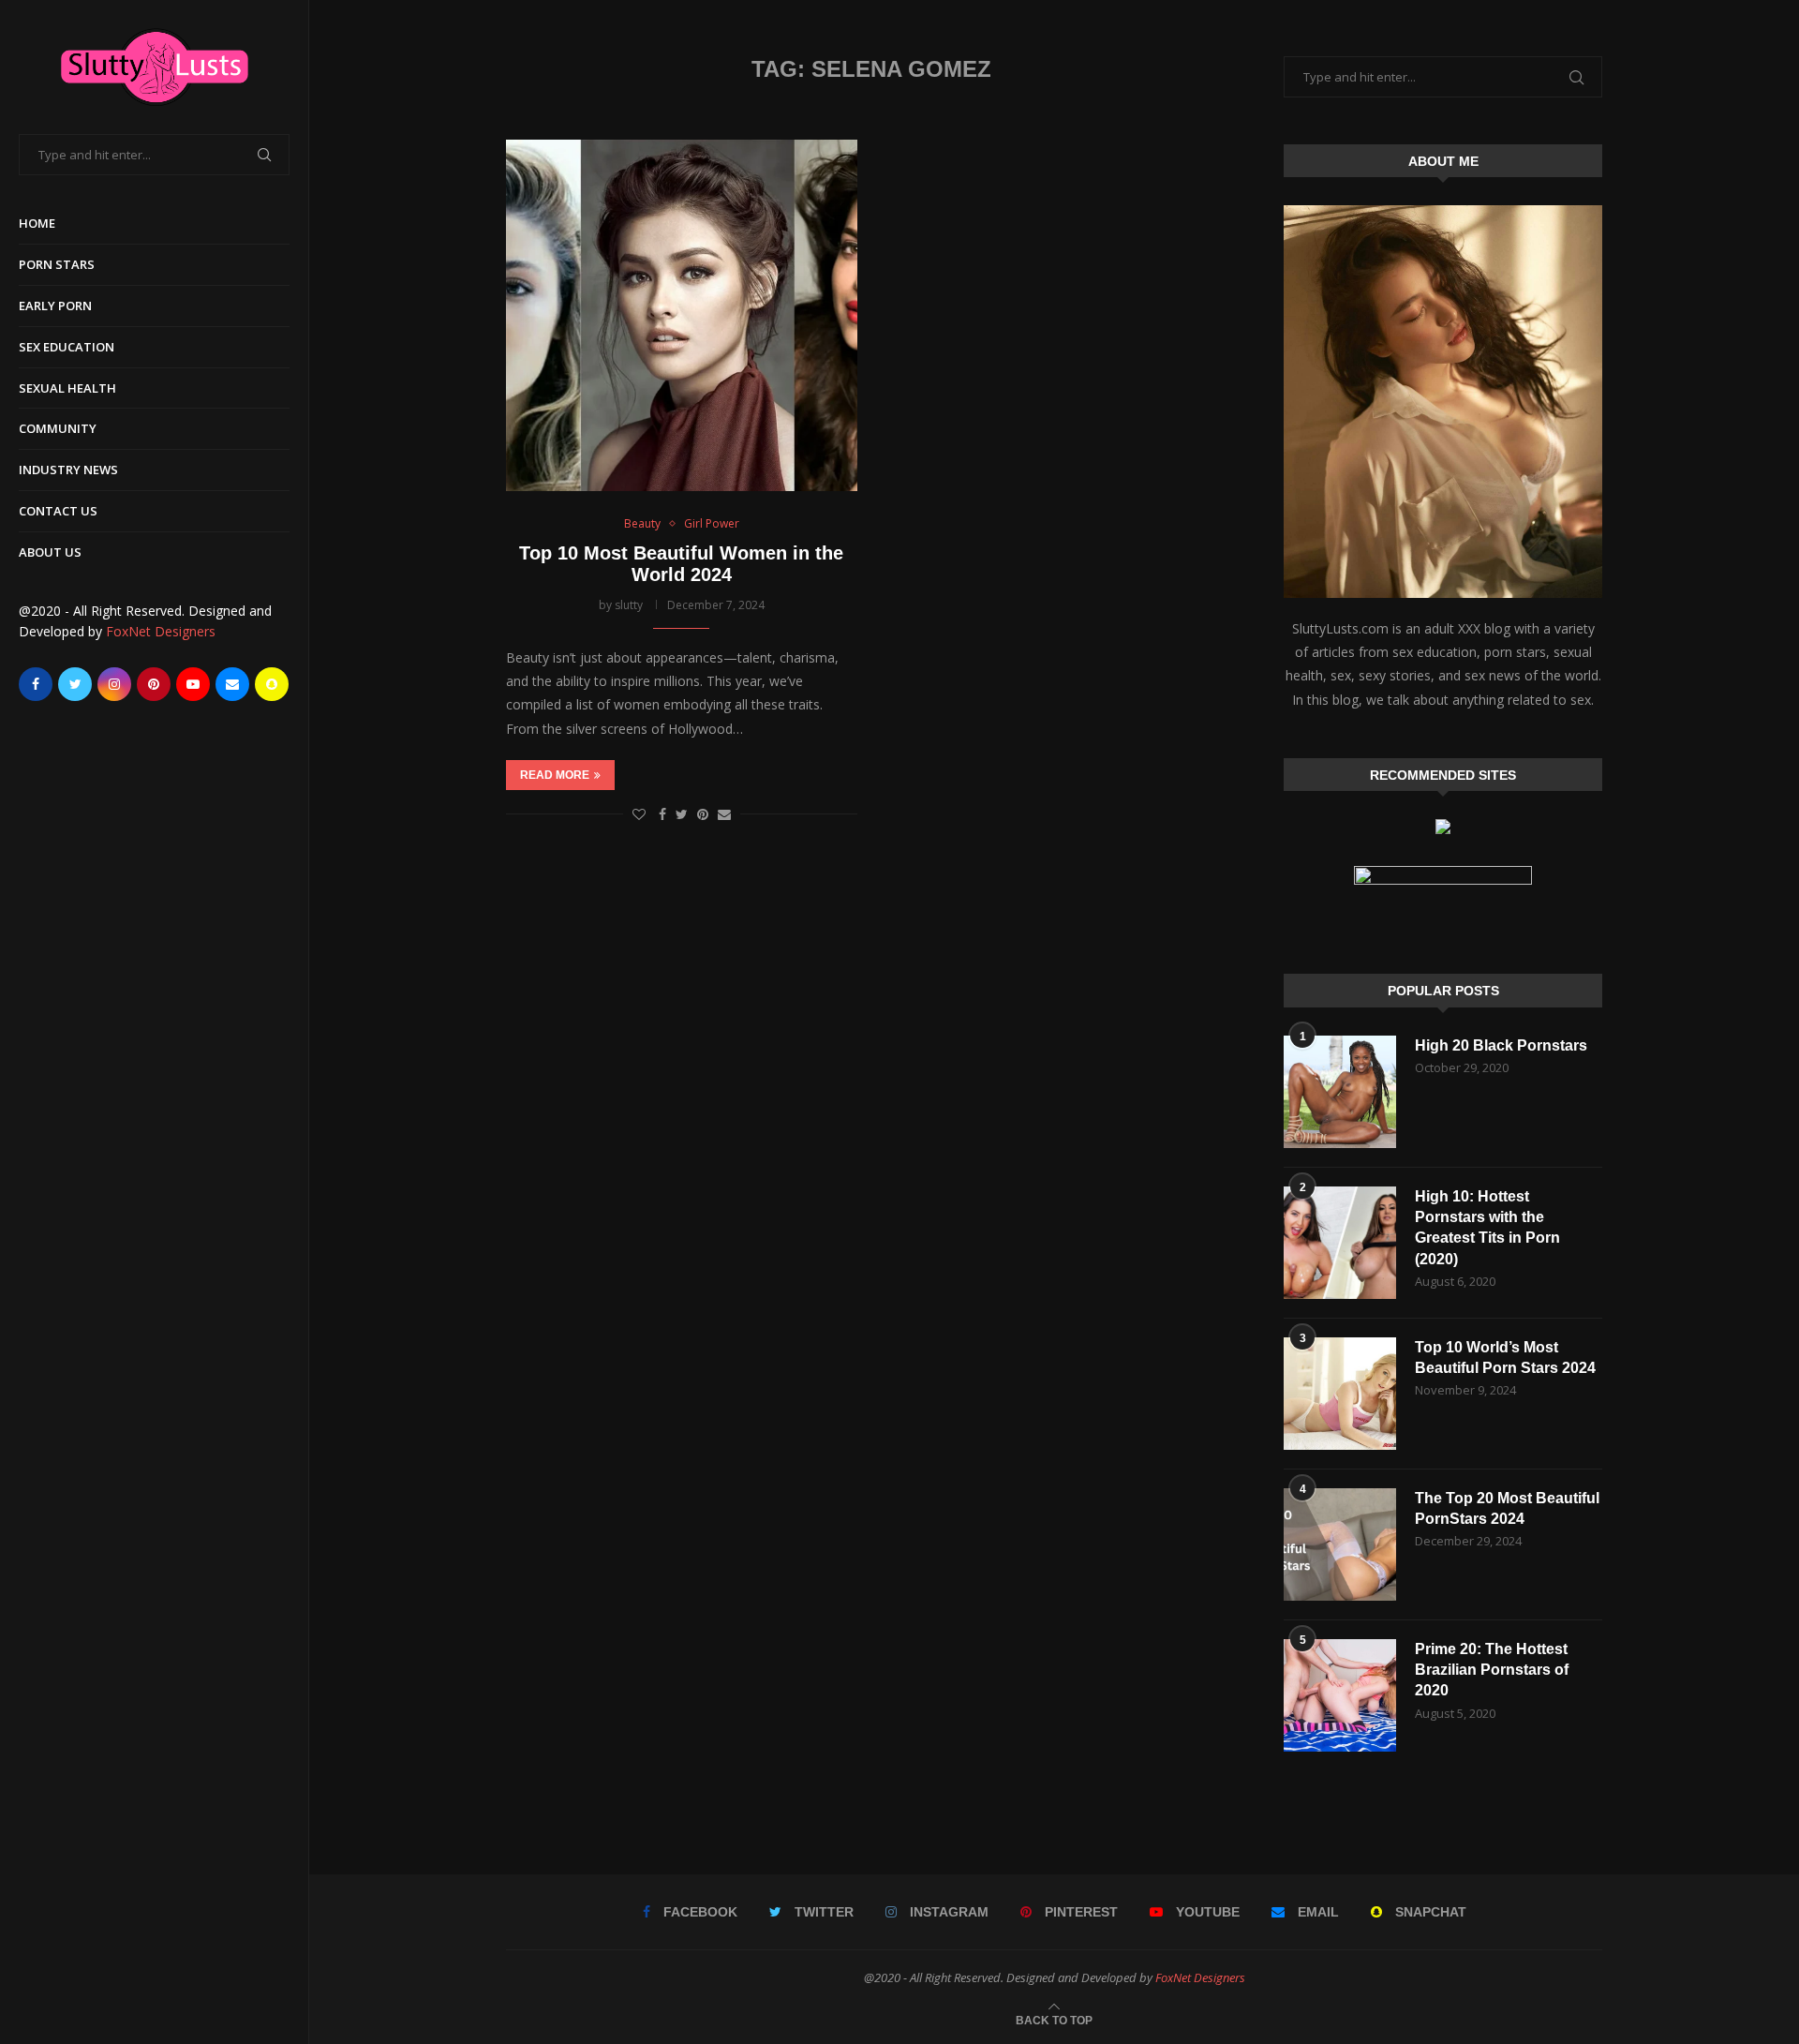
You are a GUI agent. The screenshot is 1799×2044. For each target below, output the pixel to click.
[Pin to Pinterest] (703, 814)
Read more (555, 775)
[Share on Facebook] (662, 814)
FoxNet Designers (161, 631)
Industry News (68, 470)
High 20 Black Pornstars (1501, 1045)
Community (58, 428)
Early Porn (55, 306)
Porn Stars (57, 264)
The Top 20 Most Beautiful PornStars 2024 (1507, 1508)
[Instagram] (114, 684)
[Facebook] (36, 684)
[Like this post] (639, 814)
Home (37, 223)
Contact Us (58, 511)
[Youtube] (193, 684)
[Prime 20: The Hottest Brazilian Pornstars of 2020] (1340, 1695)
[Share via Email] (724, 814)
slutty (629, 605)
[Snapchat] (272, 684)
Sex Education (67, 347)
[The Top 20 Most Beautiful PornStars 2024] (1340, 1544)
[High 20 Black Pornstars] (1340, 1092)
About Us (50, 552)
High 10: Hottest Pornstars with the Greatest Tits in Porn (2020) (1487, 1228)
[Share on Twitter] (682, 814)
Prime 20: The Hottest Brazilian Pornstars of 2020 (1492, 1670)
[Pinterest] (154, 684)
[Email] (232, 684)
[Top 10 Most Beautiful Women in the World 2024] (682, 315)
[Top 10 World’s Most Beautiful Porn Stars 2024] (1340, 1394)
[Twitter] (75, 684)
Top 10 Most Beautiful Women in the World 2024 (681, 564)
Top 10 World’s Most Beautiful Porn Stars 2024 (1505, 1358)
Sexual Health (67, 388)
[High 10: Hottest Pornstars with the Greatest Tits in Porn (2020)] (1340, 1243)
